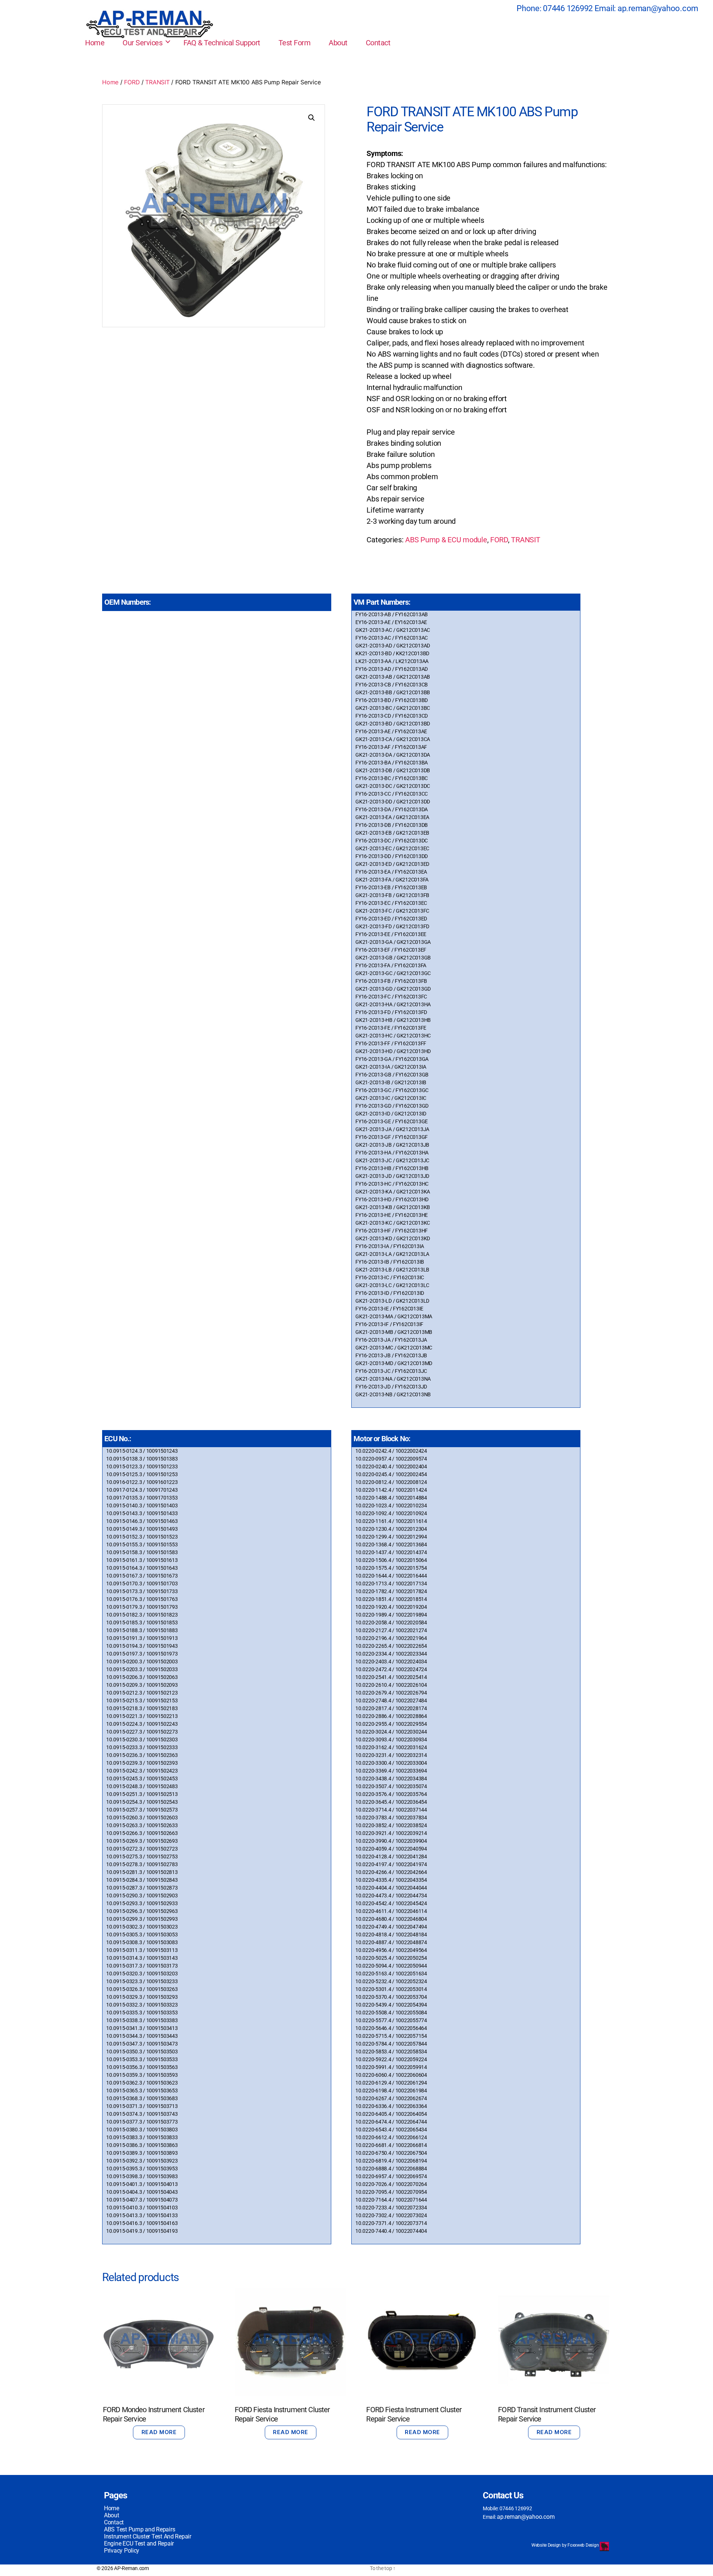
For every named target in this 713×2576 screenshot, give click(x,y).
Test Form (295, 43)
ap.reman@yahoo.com (658, 8)
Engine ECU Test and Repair (139, 2543)
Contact (378, 43)
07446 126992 (568, 8)
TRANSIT (157, 82)
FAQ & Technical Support (222, 43)
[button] (312, 118)
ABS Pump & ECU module (446, 540)
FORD (132, 82)
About (338, 43)
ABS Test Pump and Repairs (139, 2529)
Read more (159, 2432)
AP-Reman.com (131, 2568)
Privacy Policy (122, 2551)
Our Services (142, 43)
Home (95, 43)
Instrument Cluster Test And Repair (148, 2536)
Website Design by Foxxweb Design (566, 2545)
